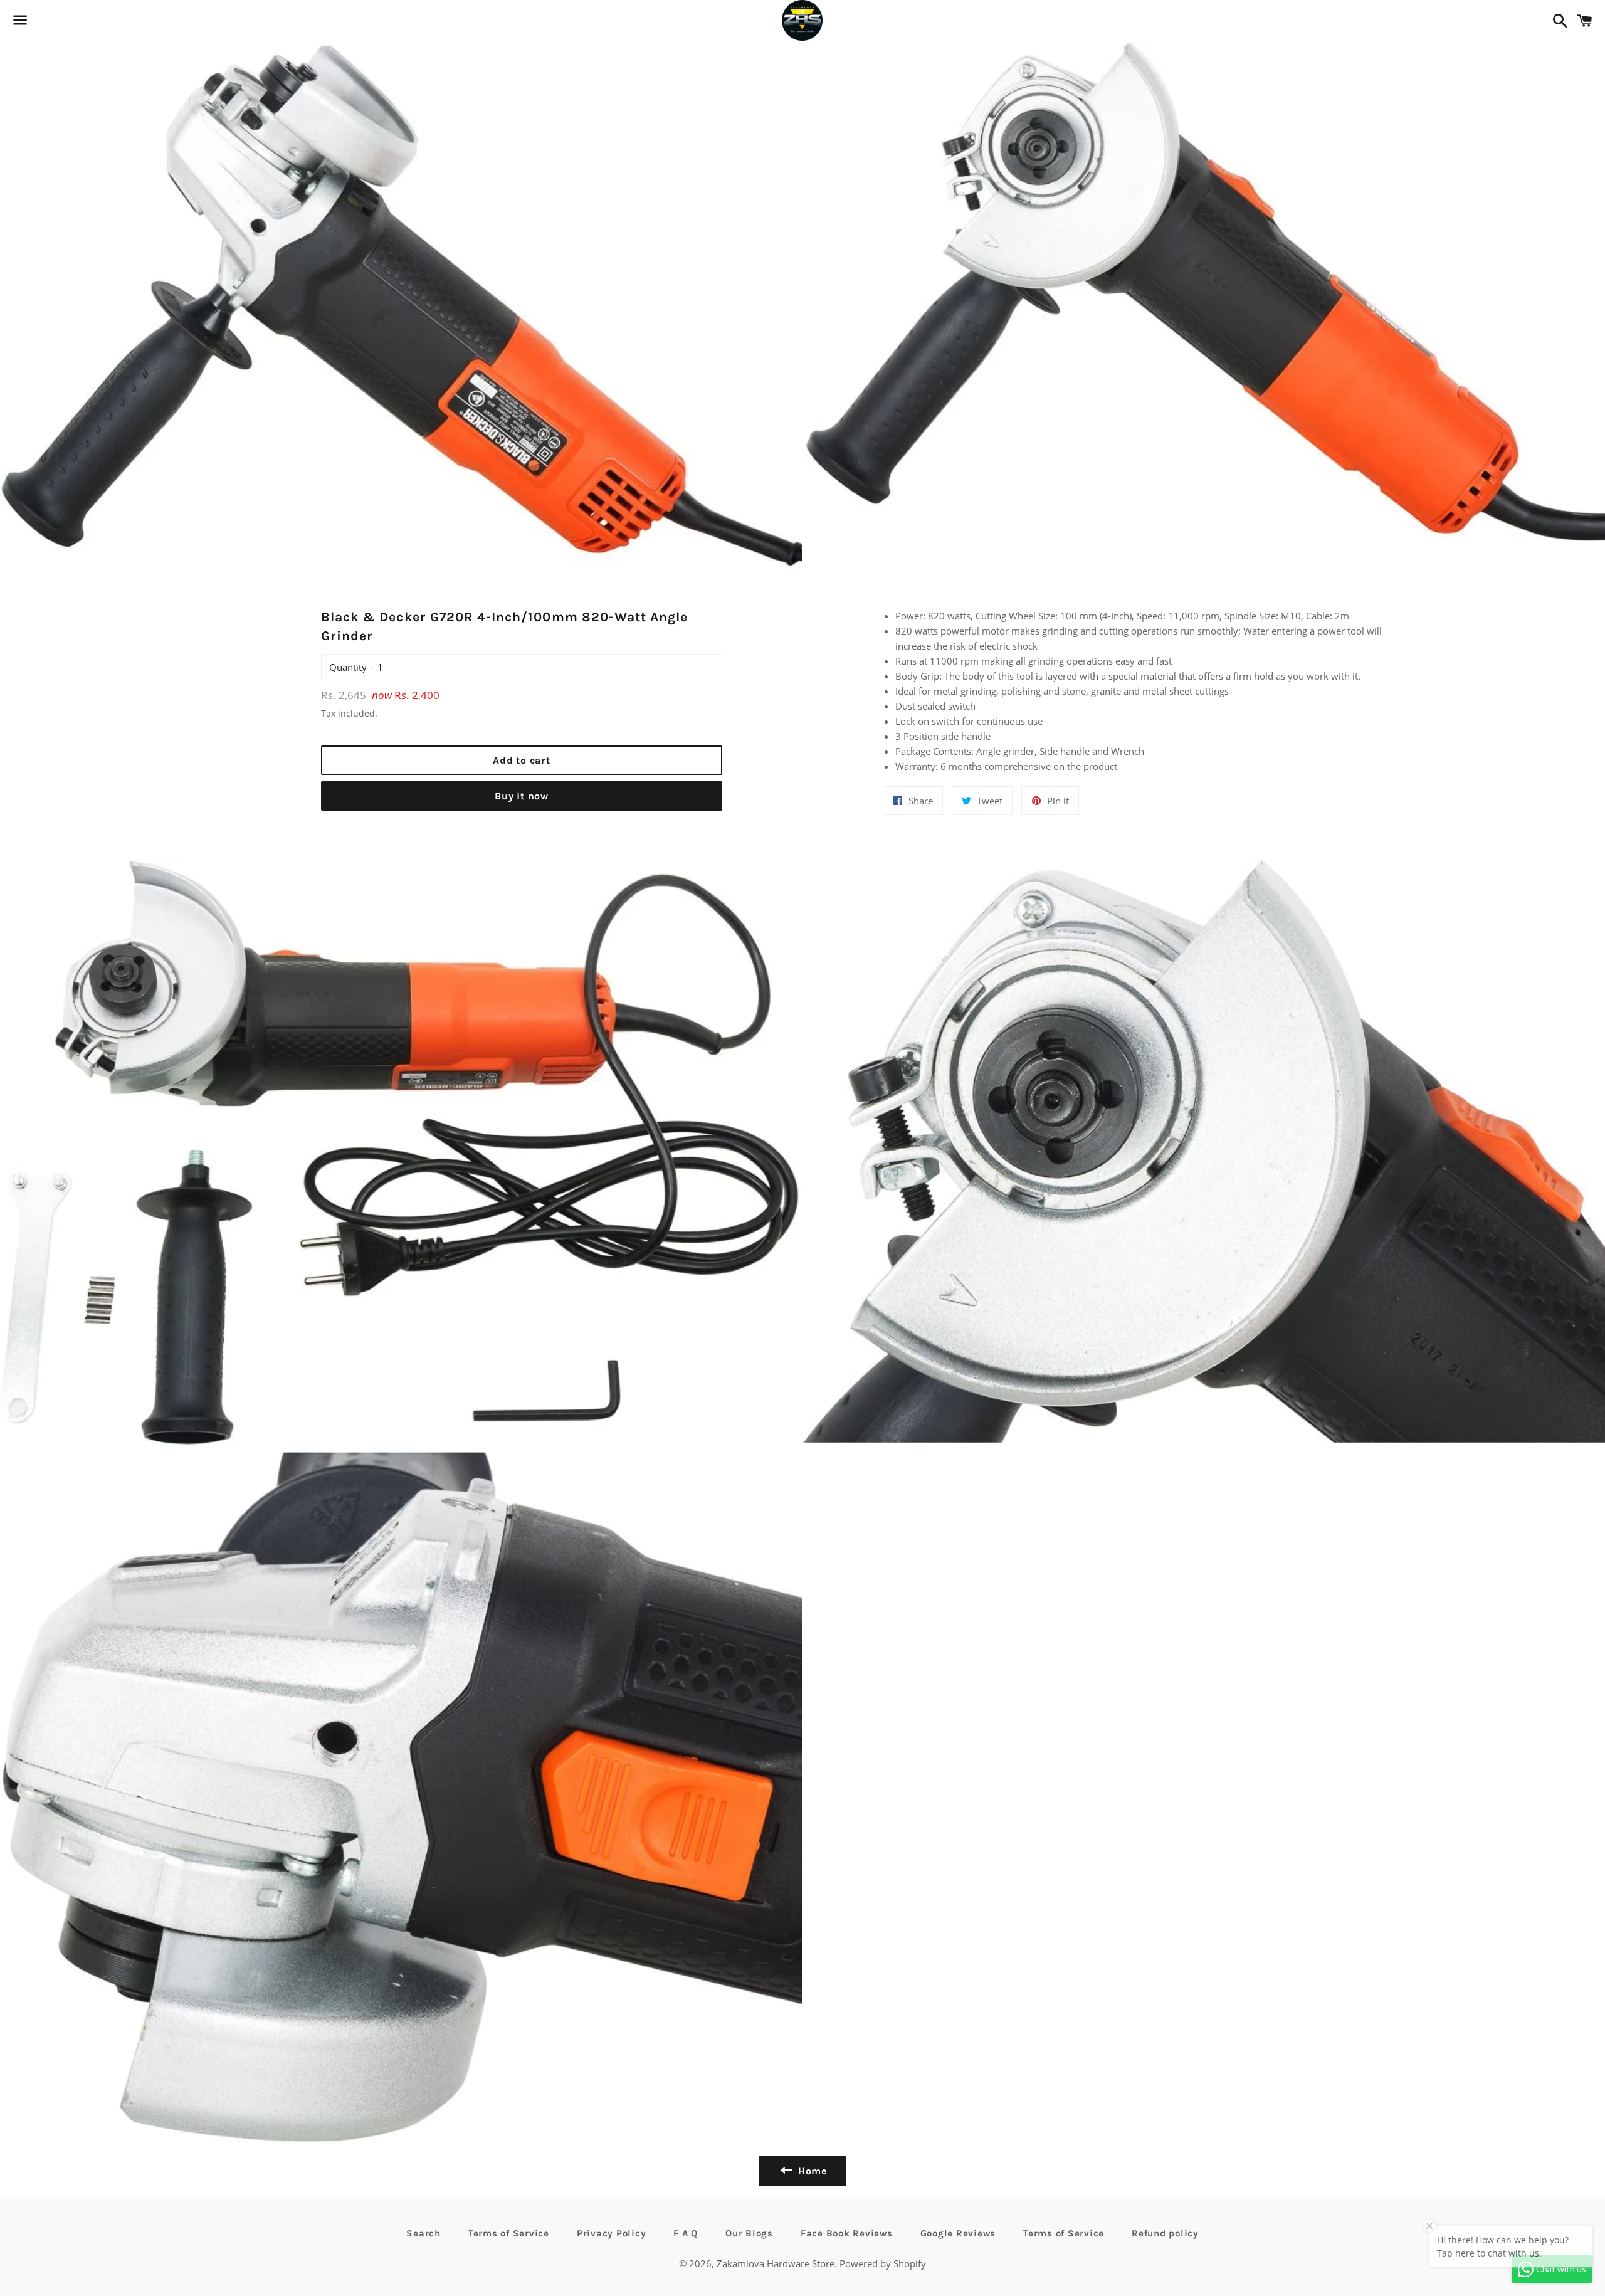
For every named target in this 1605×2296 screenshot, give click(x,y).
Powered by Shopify (883, 2263)
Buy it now (522, 796)
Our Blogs (749, 2233)
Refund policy (1165, 2233)
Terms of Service (509, 2233)
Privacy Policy (612, 2233)
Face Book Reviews (847, 2233)
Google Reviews (958, 2233)
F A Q (686, 2233)
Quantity (348, 667)
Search (424, 2233)
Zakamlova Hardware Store (776, 2263)
